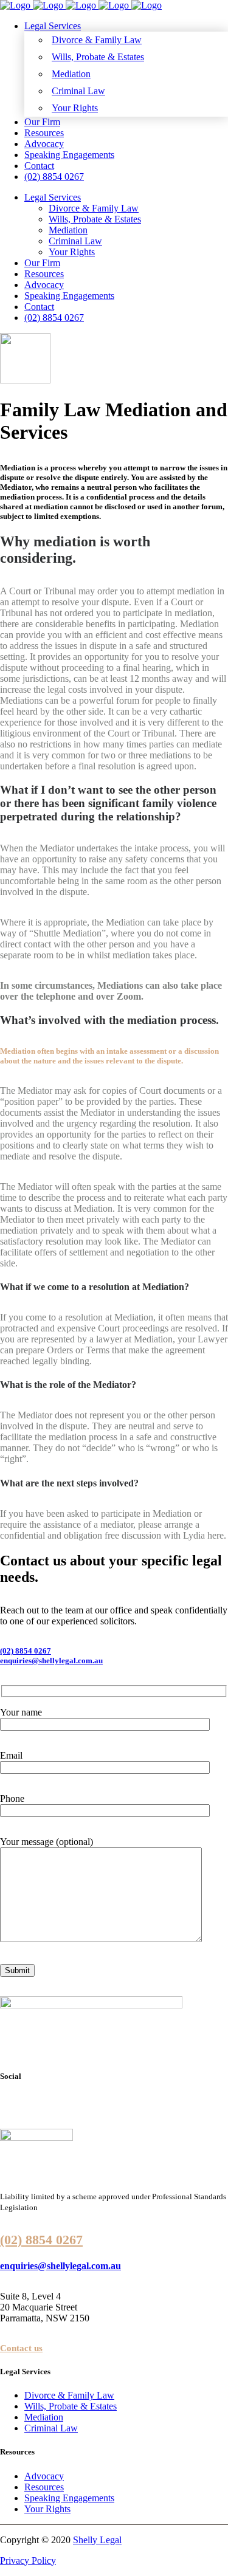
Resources (44, 2487)
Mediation (44, 2417)
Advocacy (44, 2476)
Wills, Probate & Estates (71, 2406)
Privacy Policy (28, 2561)
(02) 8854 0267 (26, 1651)
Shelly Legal (97, 2540)
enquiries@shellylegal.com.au (51, 1661)
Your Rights (47, 2509)
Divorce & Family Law (69, 2395)
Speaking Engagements (69, 2498)
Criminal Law (51, 2428)
